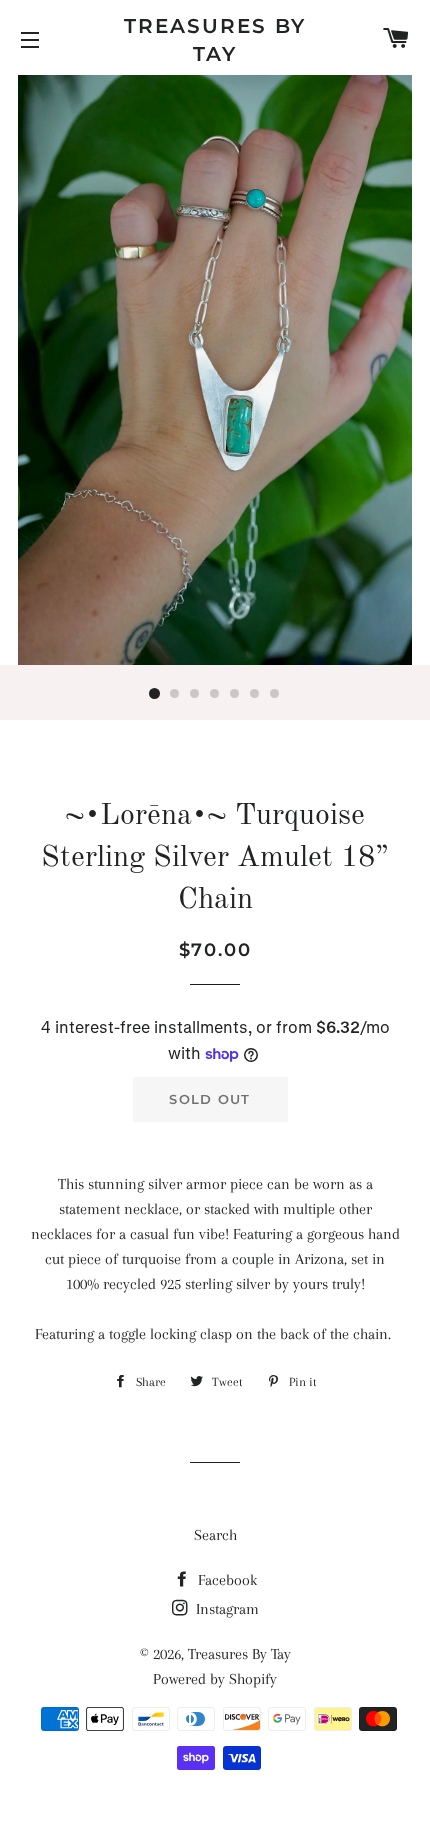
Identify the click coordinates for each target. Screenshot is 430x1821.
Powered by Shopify (215, 1679)
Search (215, 1535)
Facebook (225, 1580)
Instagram (225, 1609)
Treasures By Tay (215, 40)
